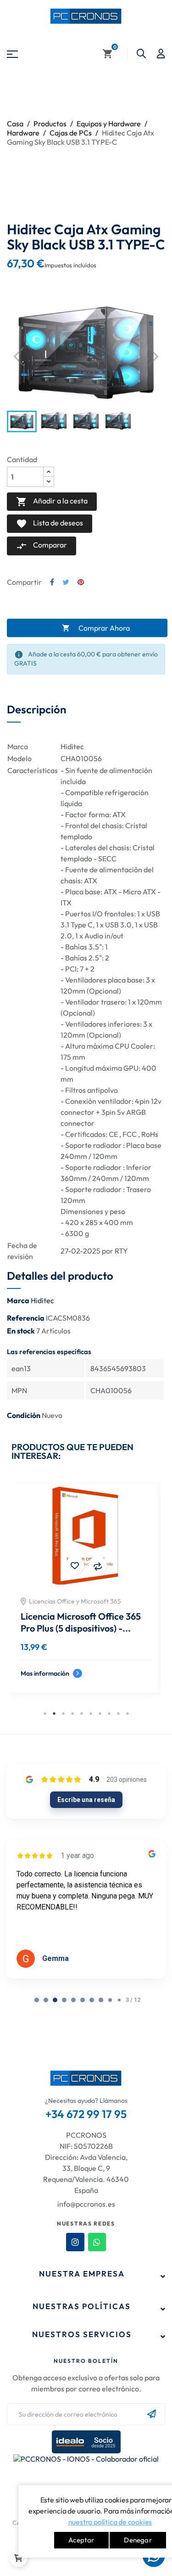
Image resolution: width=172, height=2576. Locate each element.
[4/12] (73, 2000)
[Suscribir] (152, 2414)
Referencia (26, 1318)
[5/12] (83, 2000)
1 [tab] (45, 1713)
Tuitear (66, 582)
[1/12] (46, 2000)
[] (18, 2558)
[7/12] (101, 2000)
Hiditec (42, 1300)
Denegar (138, 2540)
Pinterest (81, 582)
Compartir (52, 582)
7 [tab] (100, 1713)
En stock (21, 1331)
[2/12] (55, 2000)
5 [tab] (82, 1713)
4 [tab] (72, 1713)
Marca (18, 1300)
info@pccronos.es (86, 2204)
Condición (24, 1415)
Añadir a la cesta (52, 502)
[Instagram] (75, 2242)
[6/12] (92, 2000)
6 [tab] (91, 1713)
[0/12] (37, 2000)
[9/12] (119, 2000)
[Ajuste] (161, 54)
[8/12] (110, 2000)
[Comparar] (54, 1565)
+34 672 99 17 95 (86, 2114)
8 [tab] (109, 1713)
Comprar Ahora (96, 628)
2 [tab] (54, 1713)
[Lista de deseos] (31, 1565)
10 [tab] (128, 1713)
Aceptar (81, 2540)
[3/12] (64, 2000)
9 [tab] (118, 1713)
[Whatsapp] (97, 2242)
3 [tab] (63, 1713)
